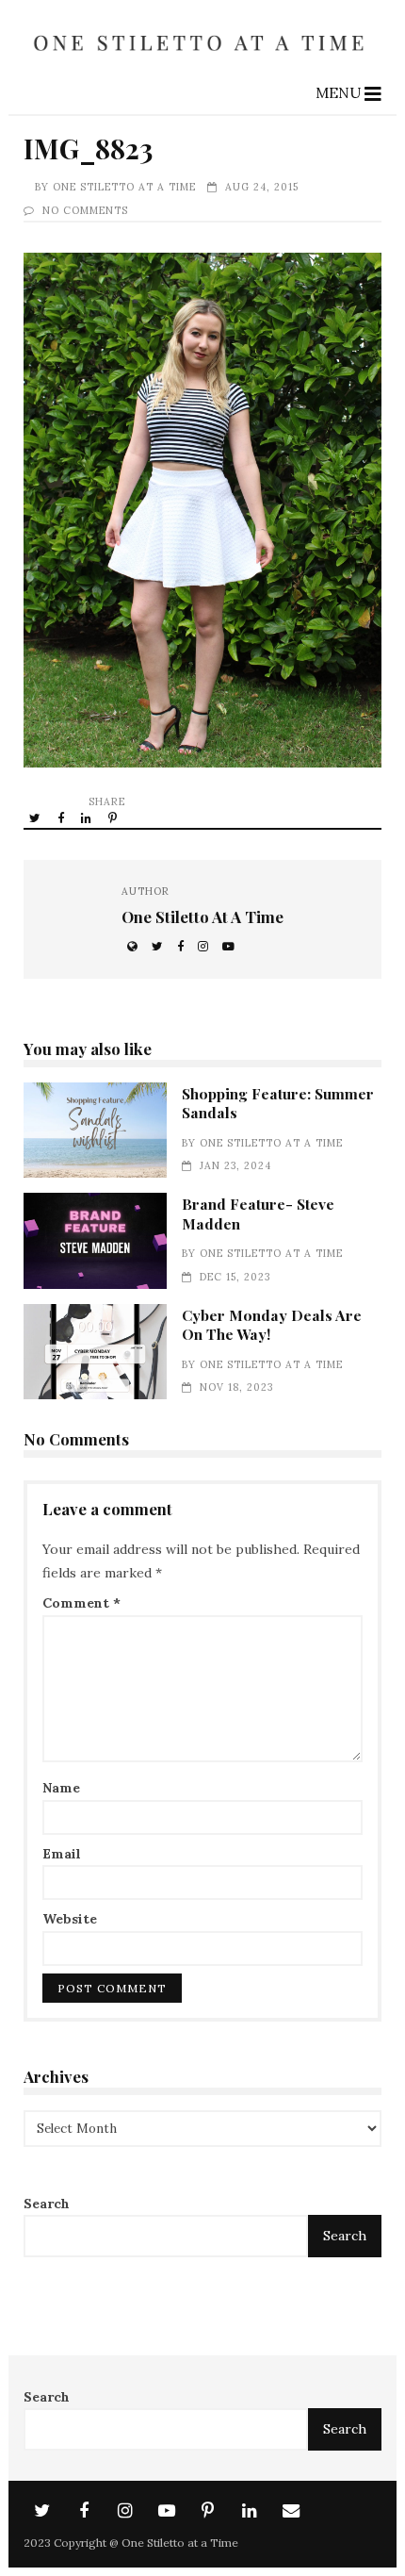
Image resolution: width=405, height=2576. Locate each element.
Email (62, 1854)
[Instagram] (125, 2511)
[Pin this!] (114, 817)
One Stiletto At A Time (124, 187)
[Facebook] (84, 2511)
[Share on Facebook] (62, 817)
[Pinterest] (208, 2511)
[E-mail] (291, 2511)
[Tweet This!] (36, 817)
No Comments (85, 210)
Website (70, 1919)
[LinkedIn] (250, 2511)
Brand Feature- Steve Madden (95, 1241)
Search (47, 2204)
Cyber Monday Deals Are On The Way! (95, 1352)
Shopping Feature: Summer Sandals (95, 1131)
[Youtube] (167, 2511)
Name (61, 1788)
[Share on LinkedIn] (88, 817)
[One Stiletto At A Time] (203, 58)
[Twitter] (42, 2511)
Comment (81, 1603)
